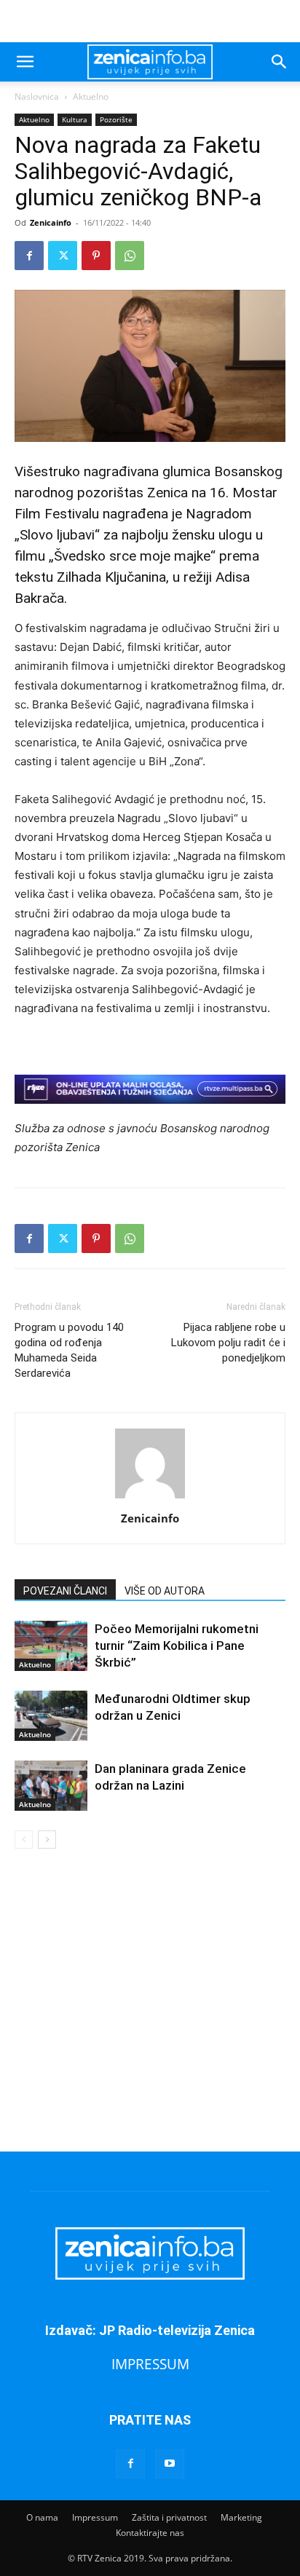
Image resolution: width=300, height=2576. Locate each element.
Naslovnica (37, 96)
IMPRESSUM (150, 2364)
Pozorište (116, 119)
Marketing (241, 2517)
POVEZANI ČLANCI (65, 1591)
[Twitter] (63, 256)
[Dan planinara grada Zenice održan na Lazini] (51, 1786)
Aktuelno (91, 96)
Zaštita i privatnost (169, 2517)
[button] (25, 62)
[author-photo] (150, 1498)
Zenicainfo (51, 222)
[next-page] (47, 1840)
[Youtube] (170, 2464)
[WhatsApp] (130, 256)
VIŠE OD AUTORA (165, 1591)
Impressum (95, 2517)
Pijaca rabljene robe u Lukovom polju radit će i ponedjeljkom (228, 1343)
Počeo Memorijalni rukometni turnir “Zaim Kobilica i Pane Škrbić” (177, 1645)
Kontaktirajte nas (150, 2533)
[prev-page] (24, 1840)
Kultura (75, 119)
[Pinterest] (96, 256)
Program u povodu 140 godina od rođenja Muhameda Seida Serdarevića (69, 1350)
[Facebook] (29, 256)
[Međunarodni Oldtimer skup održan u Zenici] (51, 1716)
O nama (42, 2517)
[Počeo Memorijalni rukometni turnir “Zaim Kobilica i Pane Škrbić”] (51, 1646)
